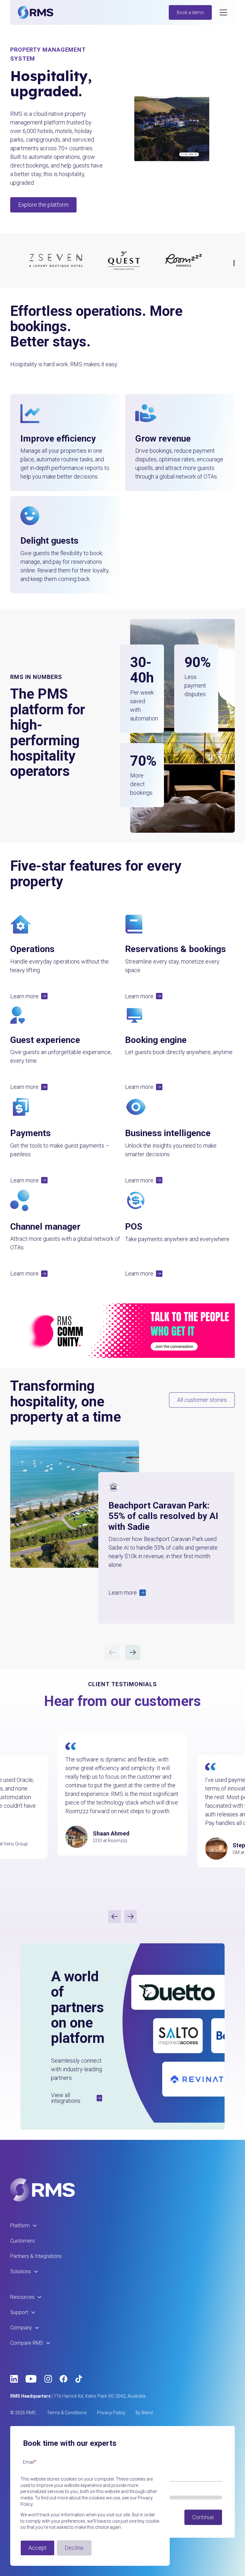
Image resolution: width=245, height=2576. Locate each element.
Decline (74, 2548)
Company (21, 2328)
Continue (203, 2517)
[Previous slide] (115, 1917)
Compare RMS (27, 2343)
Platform (20, 2226)
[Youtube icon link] (31, 2379)
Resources (22, 2297)
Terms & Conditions (67, 2413)
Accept (37, 2548)
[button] (29, 996)
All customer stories (202, 1400)
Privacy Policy (111, 2413)
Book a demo (190, 12)
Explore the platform (43, 205)
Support (19, 2312)
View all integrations (66, 2098)
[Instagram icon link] (48, 2379)
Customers (22, 2241)
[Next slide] (130, 1917)
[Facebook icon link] (63, 2379)
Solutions (21, 2271)
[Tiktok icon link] (79, 2379)
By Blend (144, 2413)
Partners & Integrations (36, 2256)
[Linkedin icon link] (14, 2379)
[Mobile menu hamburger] (223, 12)
